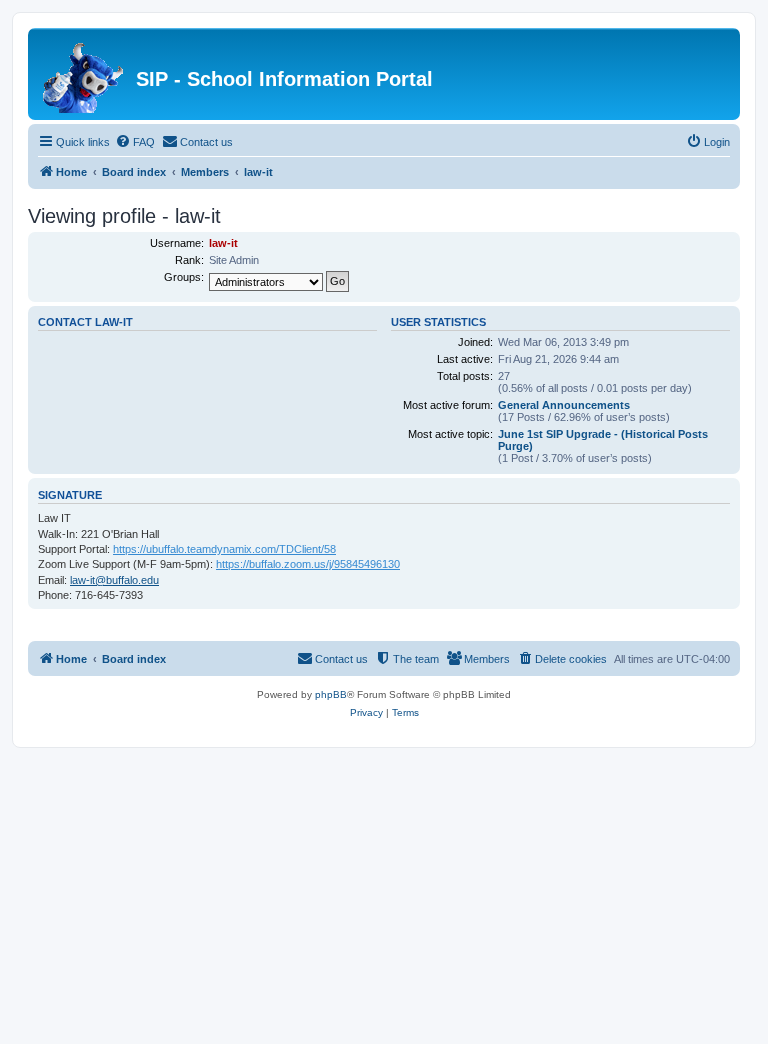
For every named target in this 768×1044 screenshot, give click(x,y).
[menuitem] (135, 142)
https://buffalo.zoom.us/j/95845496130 (308, 564)
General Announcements (564, 405)
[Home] (84, 74)
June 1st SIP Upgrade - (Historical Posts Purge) (603, 440)
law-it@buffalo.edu (114, 580)
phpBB (331, 694)
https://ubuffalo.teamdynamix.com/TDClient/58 (224, 549)
